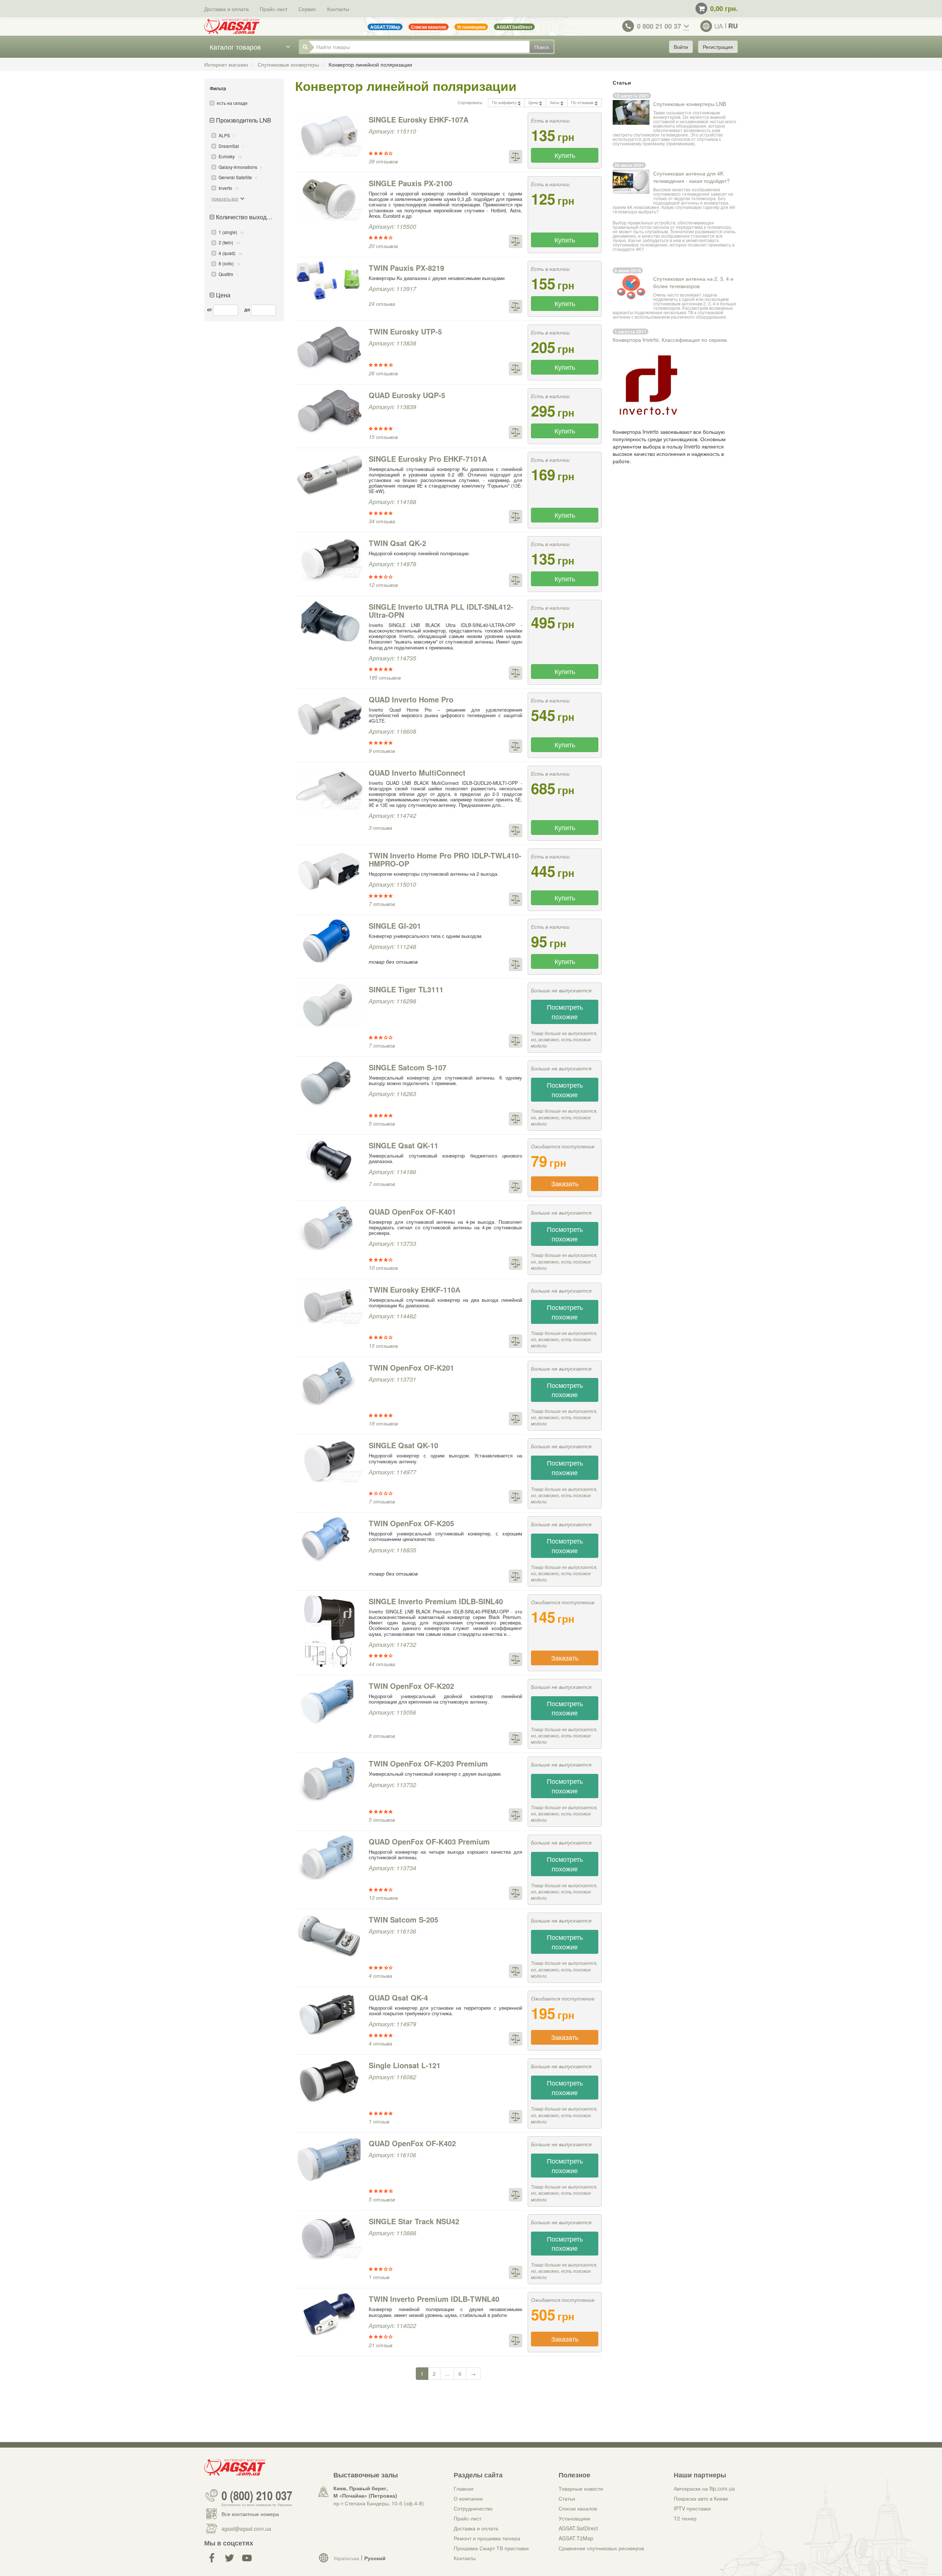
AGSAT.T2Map (576, 2538)
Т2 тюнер (685, 2518)
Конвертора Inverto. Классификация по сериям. (670, 340)
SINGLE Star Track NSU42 (414, 2221)
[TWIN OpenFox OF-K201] (329, 1383)
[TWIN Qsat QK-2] (329, 559)
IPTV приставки (692, 2508)
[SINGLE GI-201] (329, 942)
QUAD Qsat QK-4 (398, 1997)
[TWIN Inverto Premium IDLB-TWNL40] (329, 2315)
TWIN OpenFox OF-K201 (411, 1367)
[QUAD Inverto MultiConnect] (329, 789)
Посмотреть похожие (565, 1011)
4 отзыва (380, 1976)
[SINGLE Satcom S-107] (329, 1083)
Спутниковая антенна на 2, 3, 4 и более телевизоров (693, 282)
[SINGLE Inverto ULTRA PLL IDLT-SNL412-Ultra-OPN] (329, 623)
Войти (681, 47)
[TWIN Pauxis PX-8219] (329, 282)
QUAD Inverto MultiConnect (417, 773)
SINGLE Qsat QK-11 (403, 1145)
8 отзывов (382, 1736)
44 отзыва (382, 1664)
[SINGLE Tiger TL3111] (329, 1005)
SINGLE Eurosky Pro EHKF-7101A (428, 459)
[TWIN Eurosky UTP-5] (329, 347)
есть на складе (232, 103)
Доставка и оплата (226, 9)
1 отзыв (379, 2121)
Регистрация (718, 47)
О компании (468, 2498)
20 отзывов (383, 246)
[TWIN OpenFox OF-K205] (329, 1539)
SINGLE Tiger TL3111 (406, 989)
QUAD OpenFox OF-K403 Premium (429, 1841)
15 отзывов (383, 437)
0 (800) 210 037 (257, 2495)
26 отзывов (383, 373)
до (247, 309)
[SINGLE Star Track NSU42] (329, 2237)
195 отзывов (385, 677)
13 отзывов (383, 1898)
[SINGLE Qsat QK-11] (329, 1161)
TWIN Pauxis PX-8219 (406, 268)
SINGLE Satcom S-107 (408, 1067)
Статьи (567, 2498)
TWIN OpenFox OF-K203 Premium (428, 1763)
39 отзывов (383, 161)
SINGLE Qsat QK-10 (403, 1445)
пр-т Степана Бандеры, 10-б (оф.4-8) (379, 2503)
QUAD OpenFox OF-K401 (412, 1211)
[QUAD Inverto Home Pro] (329, 715)
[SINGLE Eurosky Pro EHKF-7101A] (329, 475)
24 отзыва (382, 304)
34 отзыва (382, 521)
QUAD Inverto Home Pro (411, 699)
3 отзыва (380, 828)
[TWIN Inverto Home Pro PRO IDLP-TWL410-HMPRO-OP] (329, 871)
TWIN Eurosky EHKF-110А (415, 1289)
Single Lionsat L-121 (405, 2065)
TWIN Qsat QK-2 (397, 543)
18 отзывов (383, 1423)
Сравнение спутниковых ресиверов (601, 2548)
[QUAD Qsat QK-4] (329, 2013)
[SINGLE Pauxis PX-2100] (329, 199)
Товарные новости (581, 2488)
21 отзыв (380, 2345)
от (210, 309)
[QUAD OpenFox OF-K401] (329, 1227)
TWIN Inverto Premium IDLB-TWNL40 (434, 2299)
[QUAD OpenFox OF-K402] (329, 2159)
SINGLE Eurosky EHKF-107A (419, 119)
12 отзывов (383, 585)
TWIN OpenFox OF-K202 (411, 1686)
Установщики (574, 2518)
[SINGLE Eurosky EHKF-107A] (329, 135)
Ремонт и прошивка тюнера (487, 2538)
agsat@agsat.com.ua (246, 2529)
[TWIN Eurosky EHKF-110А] (329, 1305)
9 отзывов (382, 751)
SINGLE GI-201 (395, 926)
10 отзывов (383, 1268)
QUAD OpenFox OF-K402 (412, 2143)
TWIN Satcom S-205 (403, 1919)
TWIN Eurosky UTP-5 (405, 331)
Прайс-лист (274, 9)
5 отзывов (382, 1123)
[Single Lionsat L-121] (329, 2081)
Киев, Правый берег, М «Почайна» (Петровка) (365, 2492)
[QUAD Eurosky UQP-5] (329, 411)
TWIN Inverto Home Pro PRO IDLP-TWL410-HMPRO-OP (445, 859)
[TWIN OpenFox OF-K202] (329, 1702)
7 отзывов (382, 904)
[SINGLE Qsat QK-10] (329, 1461)
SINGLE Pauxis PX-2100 (410, 183)
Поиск (541, 47)
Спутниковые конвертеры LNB (690, 104)
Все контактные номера (250, 2514)
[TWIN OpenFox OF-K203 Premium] (329, 1779)
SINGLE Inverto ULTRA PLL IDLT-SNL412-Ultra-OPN (441, 611)
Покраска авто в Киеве (701, 2498)
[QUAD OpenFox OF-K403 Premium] (329, 1857)
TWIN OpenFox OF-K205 (411, 1523)
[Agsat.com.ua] (232, 26)
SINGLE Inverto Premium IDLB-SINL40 (436, 1601)
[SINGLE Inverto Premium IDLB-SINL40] (329, 1631)
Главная (464, 2488)
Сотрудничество (473, 2508)
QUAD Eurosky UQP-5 (407, 395)
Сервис (307, 9)
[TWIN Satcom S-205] (329, 1935)
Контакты (338, 9)
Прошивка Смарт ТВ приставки (491, 2548)
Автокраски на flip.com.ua (704, 2488)
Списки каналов (578, 2508)
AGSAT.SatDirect (578, 2528)
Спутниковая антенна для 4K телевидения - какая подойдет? (691, 177)
